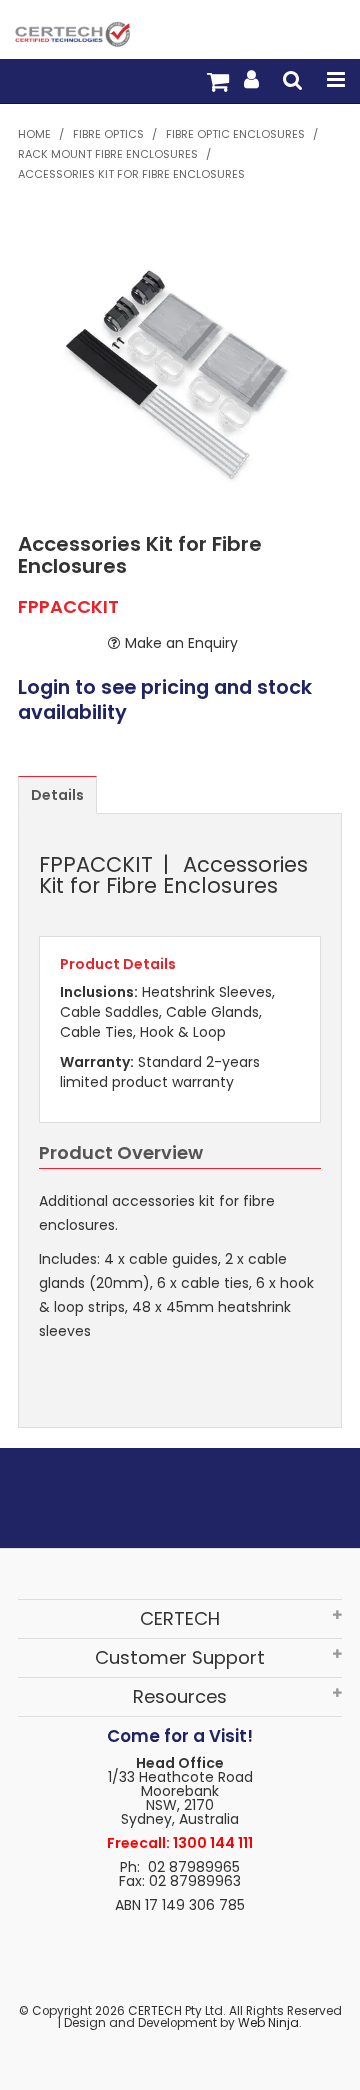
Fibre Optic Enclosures (235, 134)
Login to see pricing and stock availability (165, 700)
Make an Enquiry (181, 643)
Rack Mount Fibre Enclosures (108, 154)
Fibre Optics (108, 134)
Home (34, 134)
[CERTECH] (72, 33)
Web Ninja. (270, 2023)
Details (57, 795)
